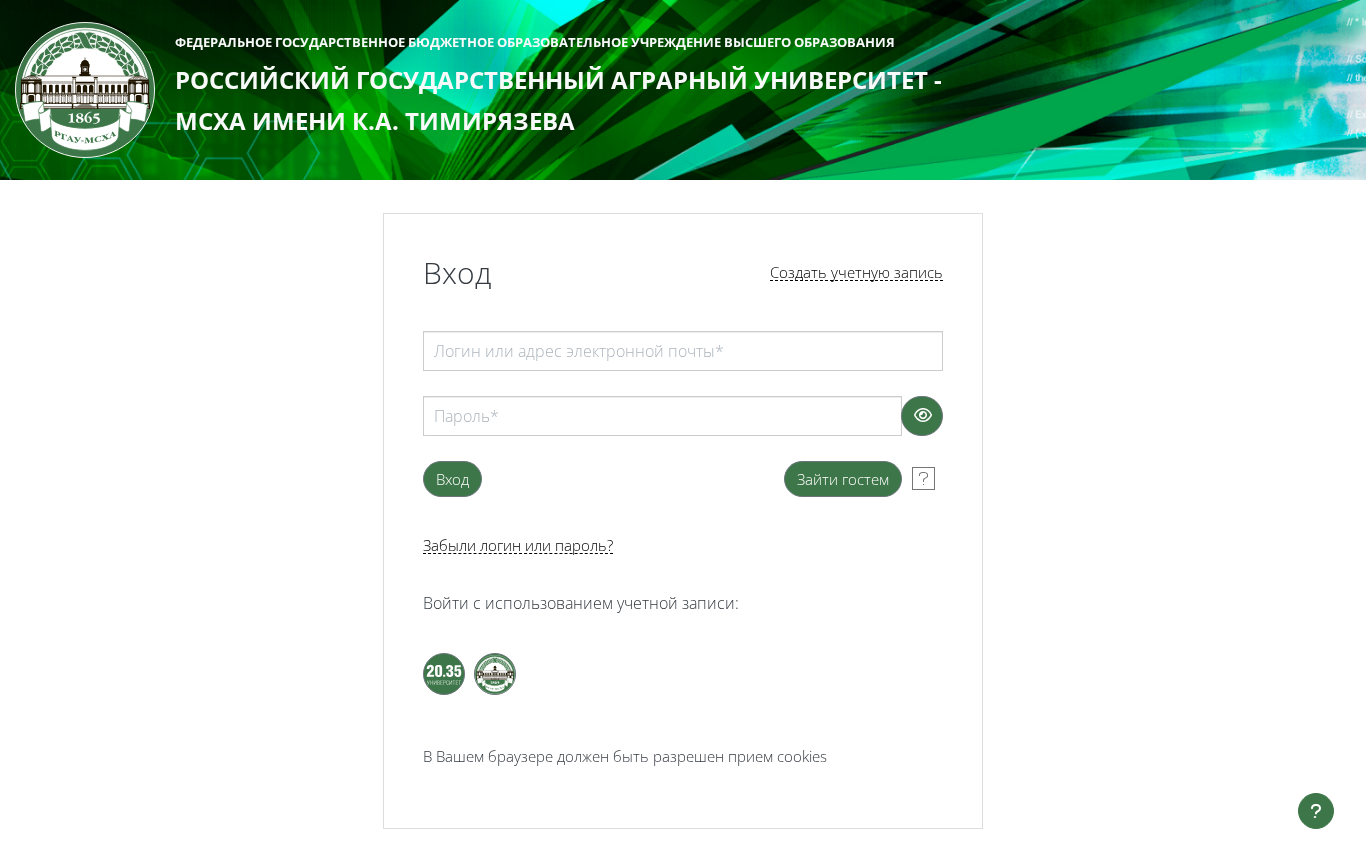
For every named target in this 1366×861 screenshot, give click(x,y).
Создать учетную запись (856, 272)
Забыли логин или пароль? (518, 545)
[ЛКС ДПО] (495, 674)
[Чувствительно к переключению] (922, 416)
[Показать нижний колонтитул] (1316, 811)
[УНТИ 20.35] (444, 674)
